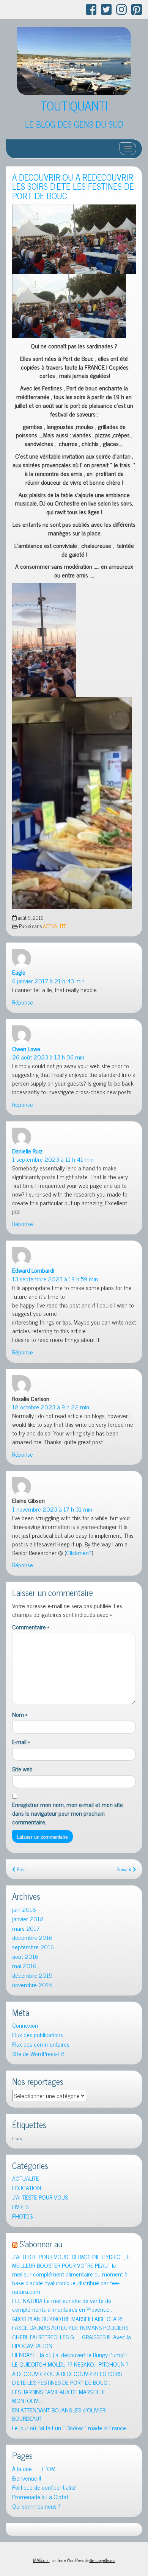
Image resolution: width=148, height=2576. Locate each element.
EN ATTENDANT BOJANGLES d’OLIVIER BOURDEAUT (59, 2414)
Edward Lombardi (33, 1270)
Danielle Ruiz (27, 1151)
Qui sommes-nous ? (36, 2506)
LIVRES (20, 2207)
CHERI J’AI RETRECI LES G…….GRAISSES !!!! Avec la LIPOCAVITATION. (72, 2341)
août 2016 (25, 1956)
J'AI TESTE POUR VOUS (40, 2197)
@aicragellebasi (102, 2560)
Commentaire (31, 1627)
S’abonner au (41, 2244)
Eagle (19, 972)
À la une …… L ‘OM (34, 2469)
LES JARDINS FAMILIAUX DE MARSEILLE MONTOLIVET (59, 2396)
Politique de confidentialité (44, 2487)
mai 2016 (24, 1966)
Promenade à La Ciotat (40, 2497)
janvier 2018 (28, 1919)
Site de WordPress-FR (38, 2054)
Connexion (25, 2025)
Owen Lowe (26, 1048)
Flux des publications (38, 2035)
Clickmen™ (79, 1552)
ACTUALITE (55, 926)
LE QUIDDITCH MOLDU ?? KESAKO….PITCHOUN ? (70, 2364)
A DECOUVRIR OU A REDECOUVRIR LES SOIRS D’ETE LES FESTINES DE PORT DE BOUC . (73, 186)
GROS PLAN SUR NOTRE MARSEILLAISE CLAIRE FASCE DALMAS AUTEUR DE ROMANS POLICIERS (70, 2323)
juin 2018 (24, 1909)
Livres (17, 2138)
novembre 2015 (32, 1985)
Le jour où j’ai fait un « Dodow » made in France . (70, 2428)
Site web (22, 1769)
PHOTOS (22, 2216)
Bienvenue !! (27, 2478)
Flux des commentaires (41, 2044)
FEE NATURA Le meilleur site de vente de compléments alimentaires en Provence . (62, 2305)
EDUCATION (27, 2188)
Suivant (125, 1869)
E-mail (21, 1742)
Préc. (21, 1869)
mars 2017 (26, 1928)
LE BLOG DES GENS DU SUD (74, 124)
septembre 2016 (33, 1947)
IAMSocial (41, 2560)
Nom (20, 1714)
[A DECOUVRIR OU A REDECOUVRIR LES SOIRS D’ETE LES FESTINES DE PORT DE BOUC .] (74, 239)
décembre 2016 (32, 1937)
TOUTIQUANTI (74, 105)
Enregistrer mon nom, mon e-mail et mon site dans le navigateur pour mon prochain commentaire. (68, 1813)
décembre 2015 (32, 1975)
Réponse (23, 1002)
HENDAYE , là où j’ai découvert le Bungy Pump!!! (69, 2355)
